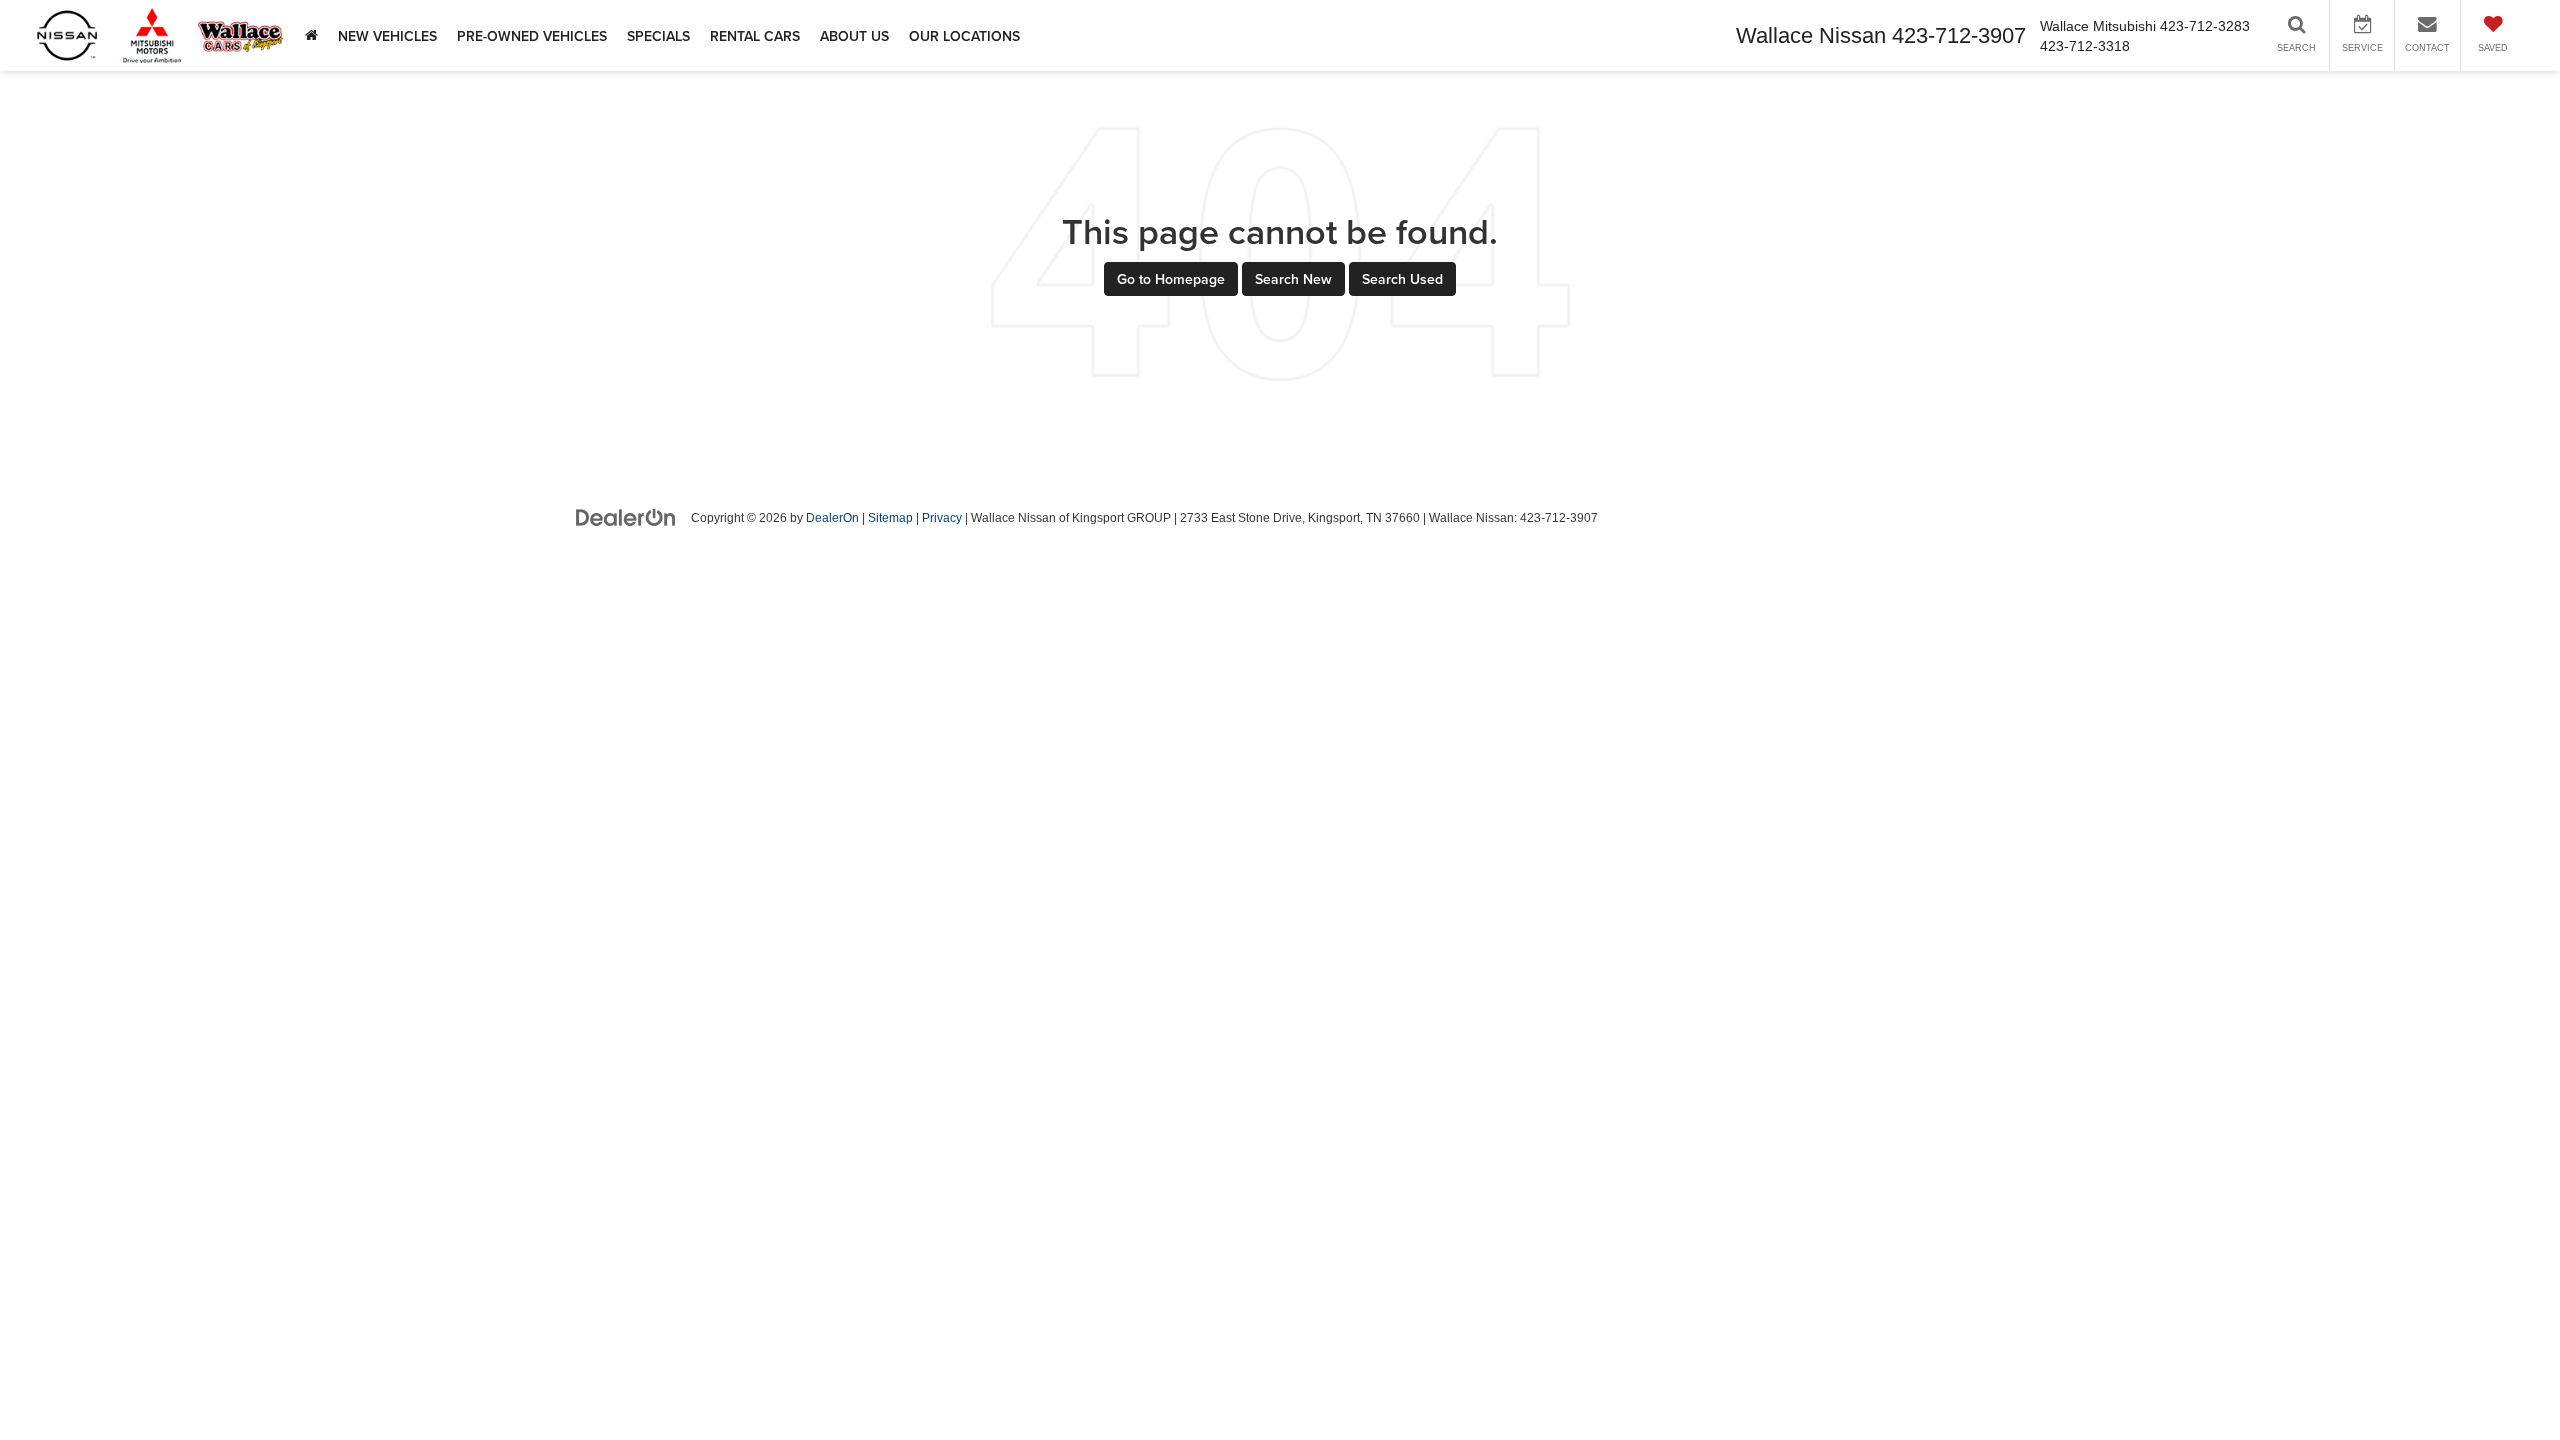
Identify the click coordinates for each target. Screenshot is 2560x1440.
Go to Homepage (1171, 279)
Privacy (942, 518)
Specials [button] (658, 36)
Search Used (1402, 279)
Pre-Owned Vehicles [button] (532, 36)
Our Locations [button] (964, 36)
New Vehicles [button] (387, 36)
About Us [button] (854, 36)
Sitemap (890, 518)
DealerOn (832, 518)
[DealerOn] (626, 517)
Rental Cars (755, 36)
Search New (1293, 279)
